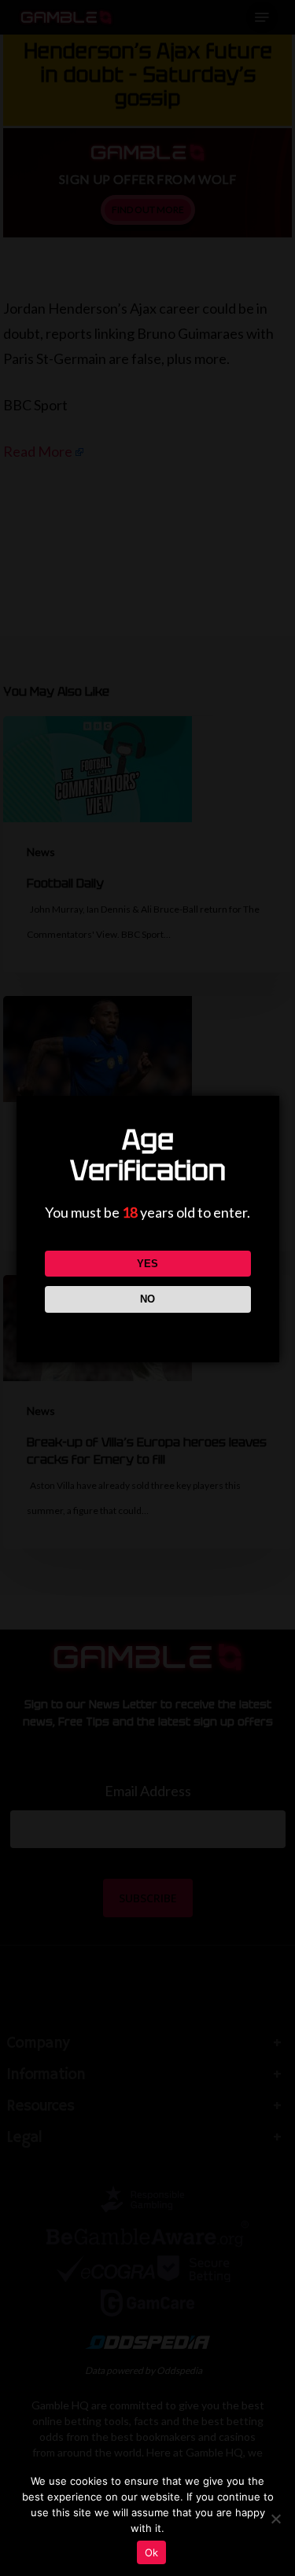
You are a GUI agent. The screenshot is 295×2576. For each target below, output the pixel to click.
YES (147, 1264)
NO (147, 1299)
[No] (275, 2519)
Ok (152, 2552)
